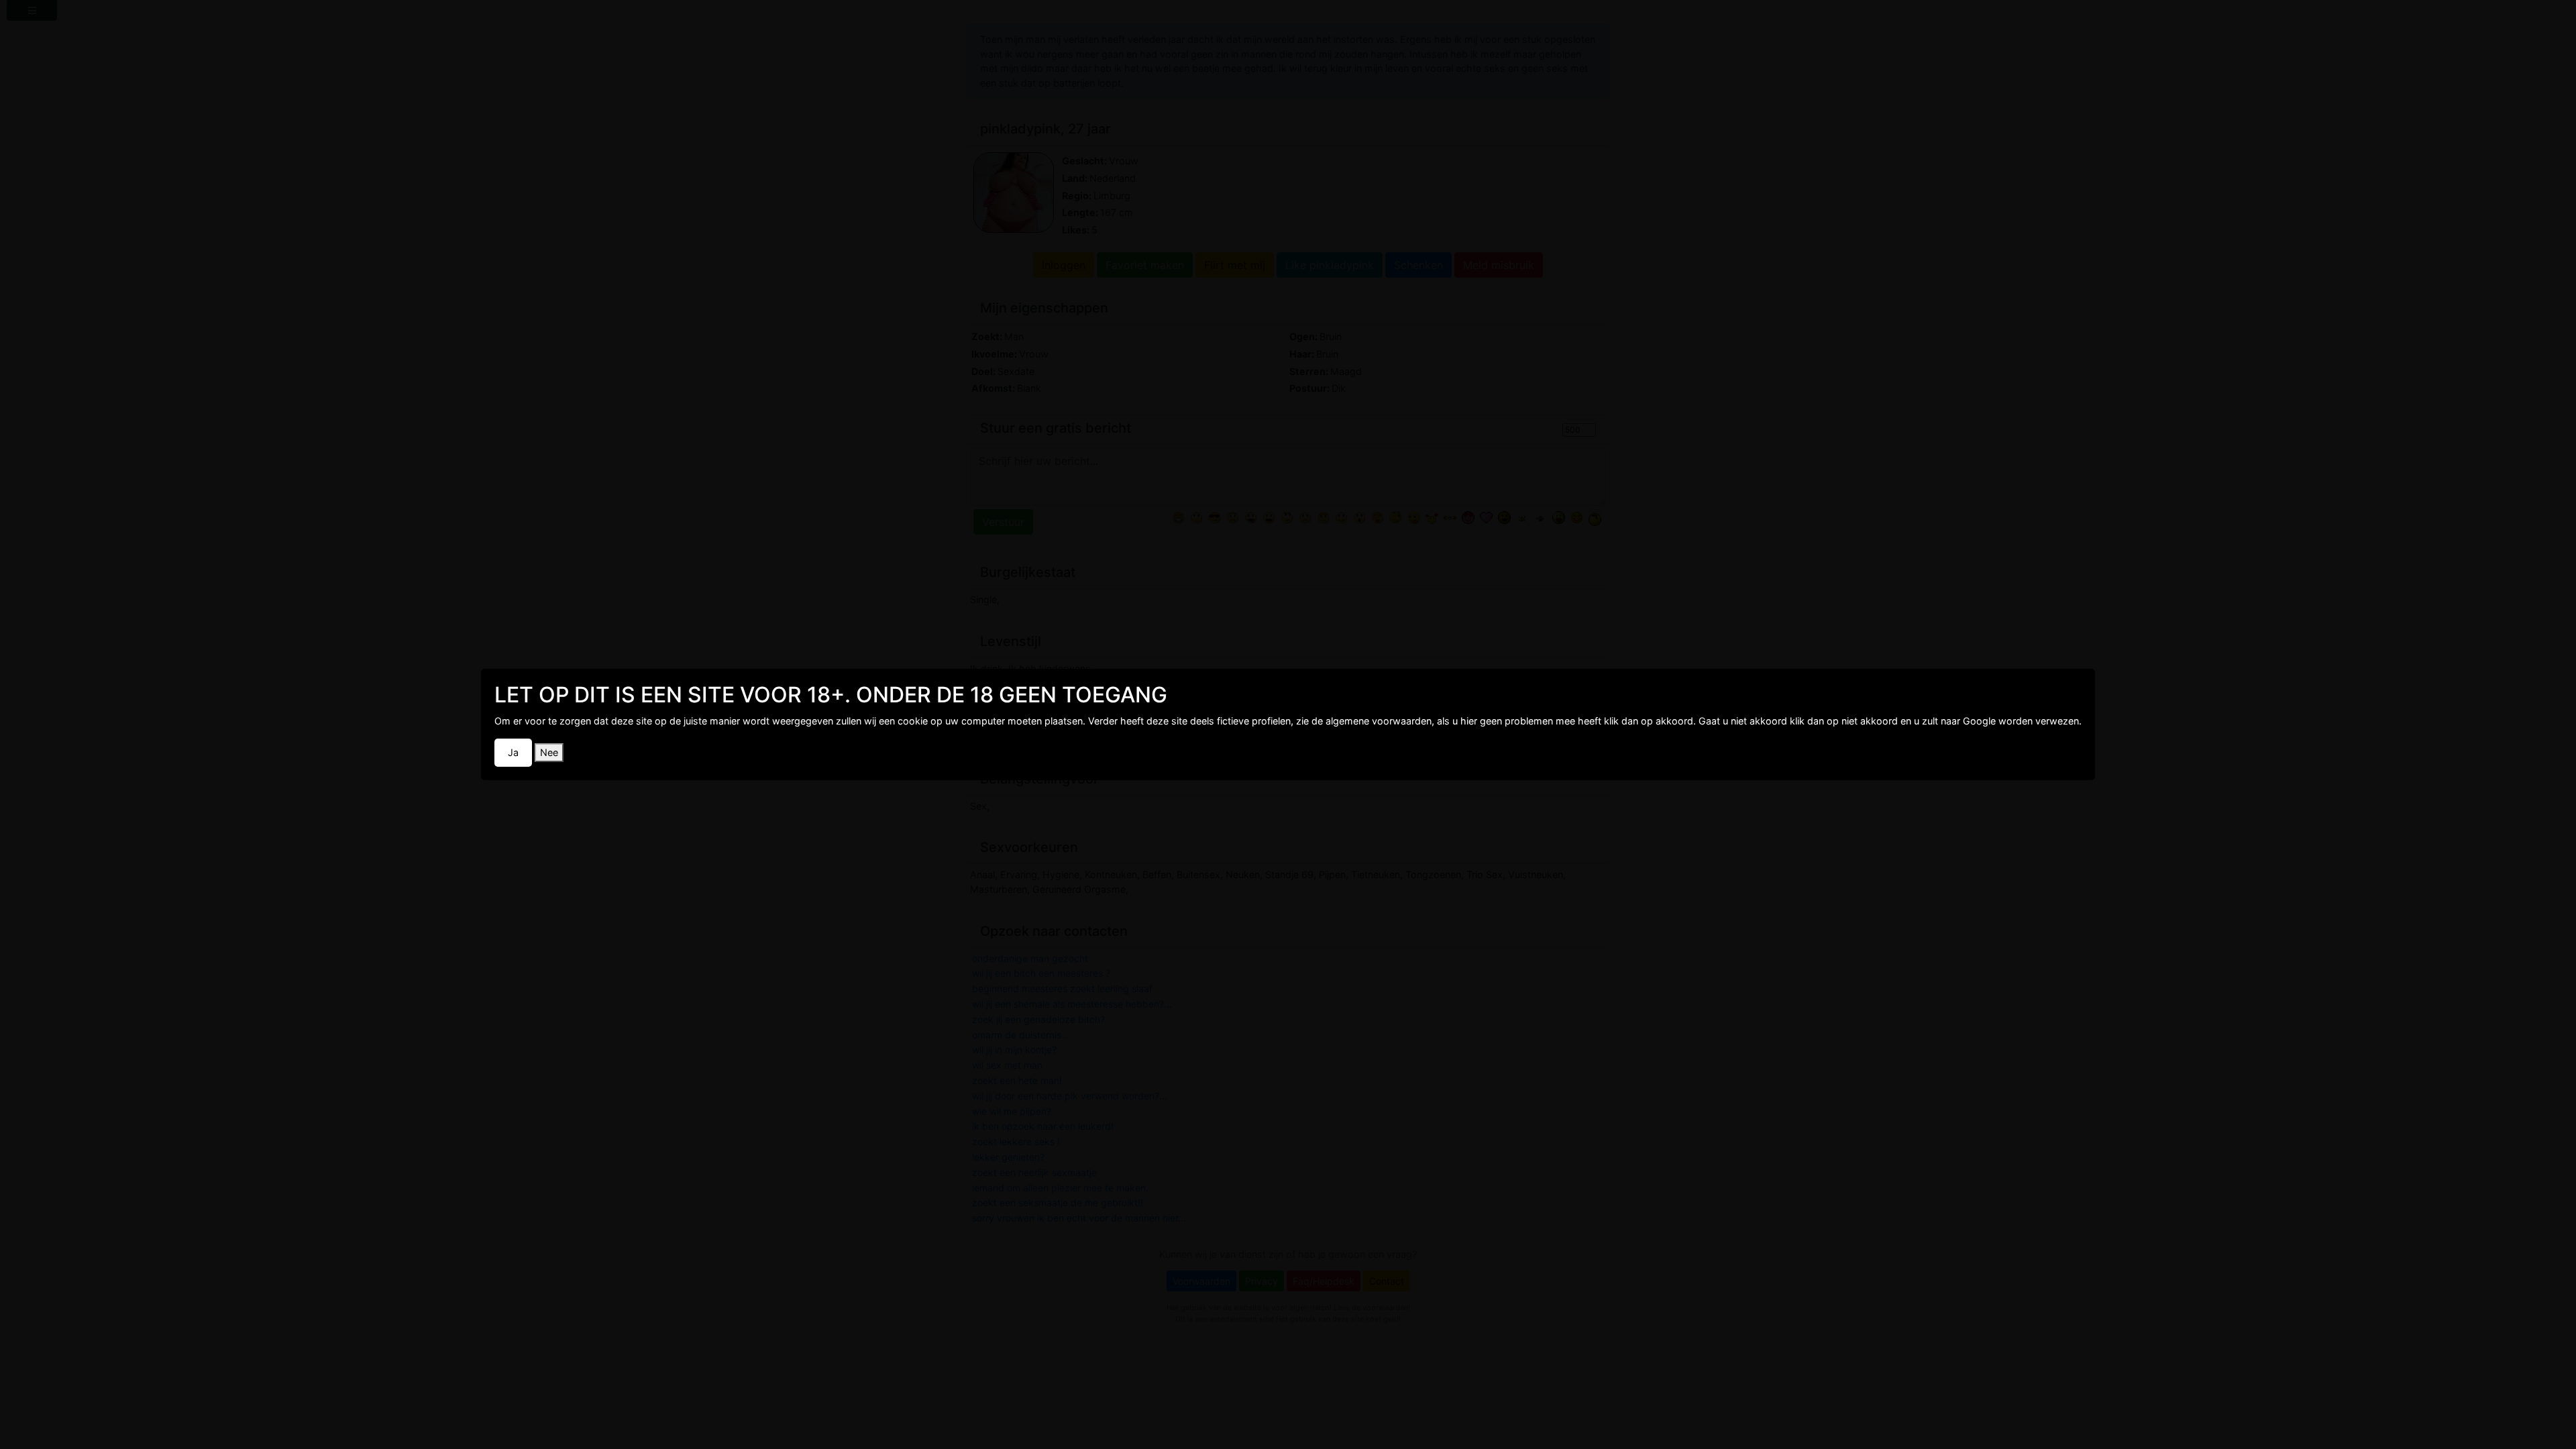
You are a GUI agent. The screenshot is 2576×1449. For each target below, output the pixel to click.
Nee (549, 752)
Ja (513, 752)
